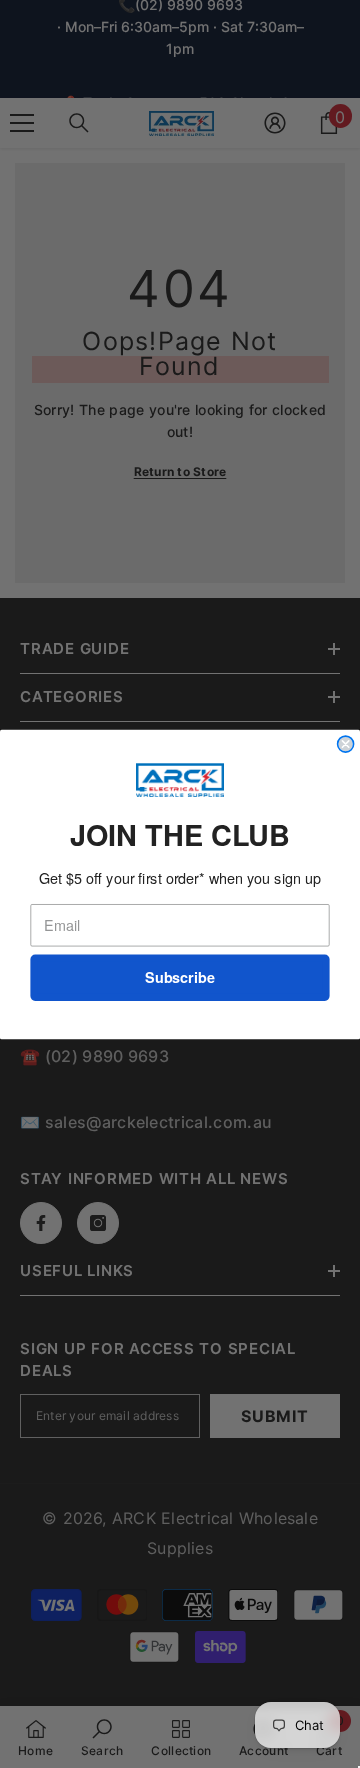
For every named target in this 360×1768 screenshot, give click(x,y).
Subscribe (180, 977)
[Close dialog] (346, 744)
